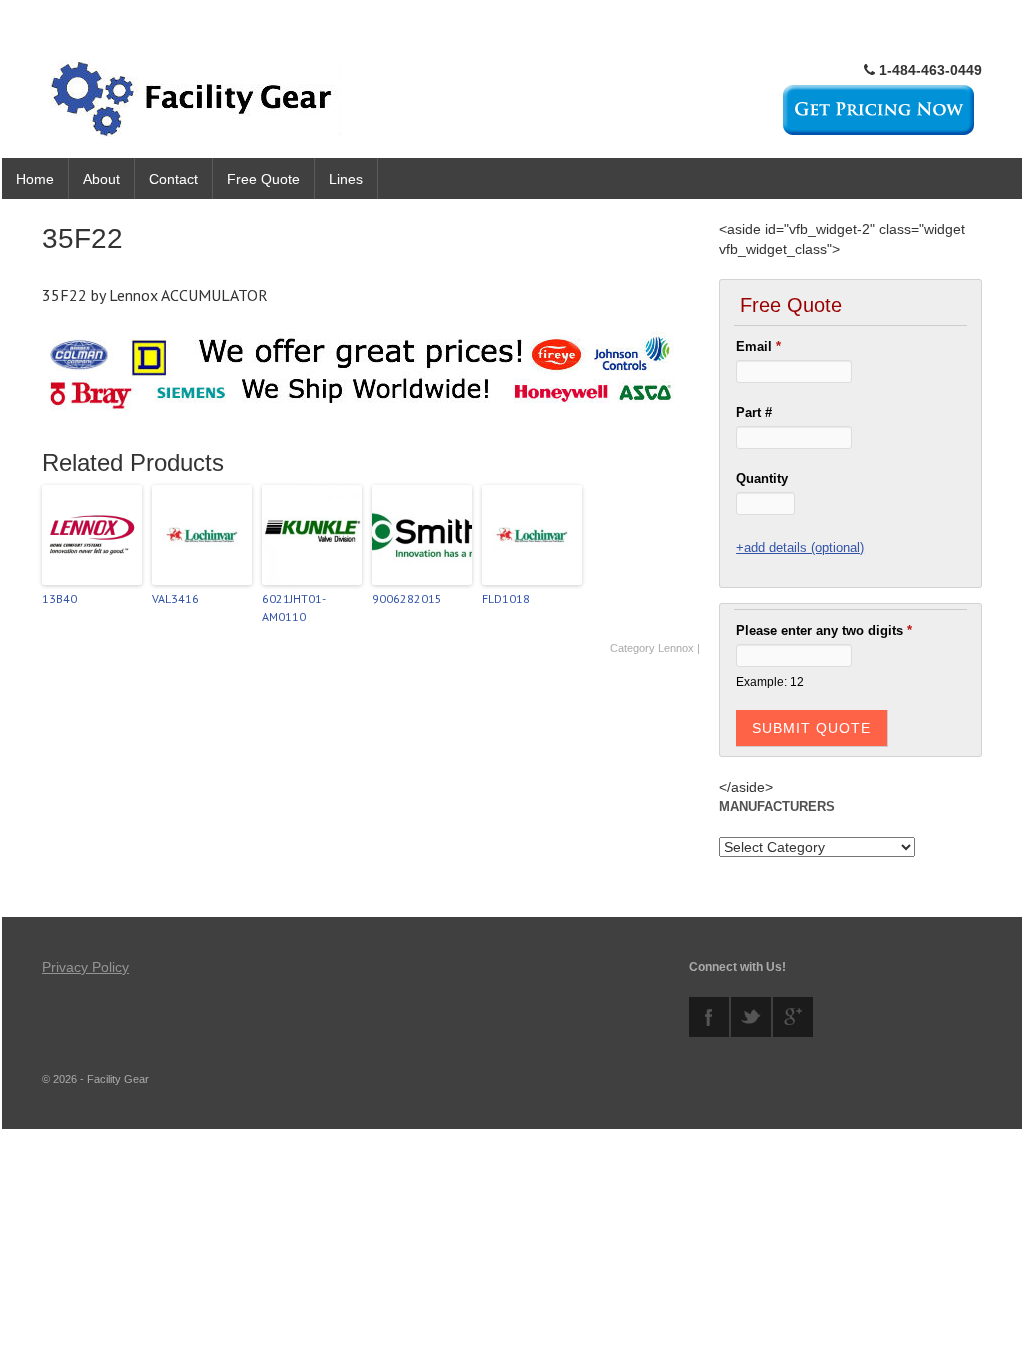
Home (35, 179)
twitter (751, 1017)
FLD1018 (506, 598)
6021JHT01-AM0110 (294, 607)
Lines (346, 179)
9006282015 (407, 598)
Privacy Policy (85, 967)
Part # (754, 412)
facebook (709, 1017)
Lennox (676, 648)
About (101, 179)
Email (758, 346)
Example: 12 (770, 681)
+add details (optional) (800, 547)
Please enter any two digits (824, 630)
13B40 (59, 598)
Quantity (762, 478)
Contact (173, 179)
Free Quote (263, 179)
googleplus (793, 1017)
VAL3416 (175, 598)
